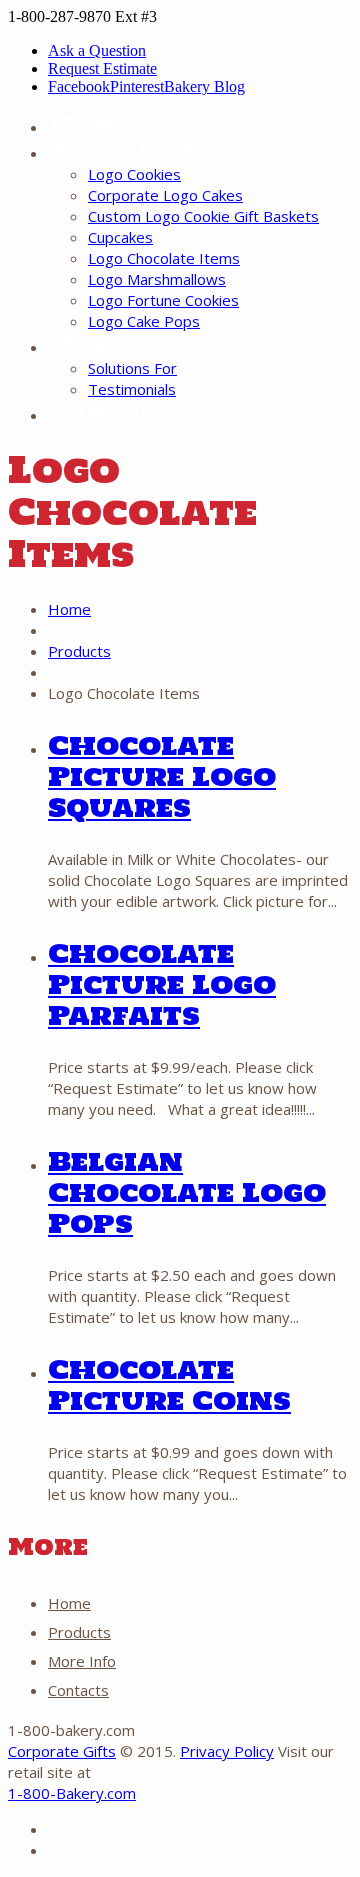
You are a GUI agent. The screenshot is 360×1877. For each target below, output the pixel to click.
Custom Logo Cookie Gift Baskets (203, 216)
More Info (124, 344)
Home (90, 124)
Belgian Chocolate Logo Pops (187, 1192)
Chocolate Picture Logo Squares (162, 776)
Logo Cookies (134, 174)
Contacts (119, 412)
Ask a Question (97, 50)
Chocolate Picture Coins (169, 1384)
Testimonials (132, 389)
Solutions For (132, 368)
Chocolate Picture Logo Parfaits (162, 984)
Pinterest (137, 86)
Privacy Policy (227, 1751)
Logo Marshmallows (157, 279)
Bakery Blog (204, 86)
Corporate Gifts (62, 1751)
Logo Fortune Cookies (163, 300)
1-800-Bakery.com (72, 1793)
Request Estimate (102, 68)
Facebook (79, 86)
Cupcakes (120, 237)
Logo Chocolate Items (164, 258)
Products (122, 150)
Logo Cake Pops (144, 321)
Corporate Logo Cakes (165, 195)
